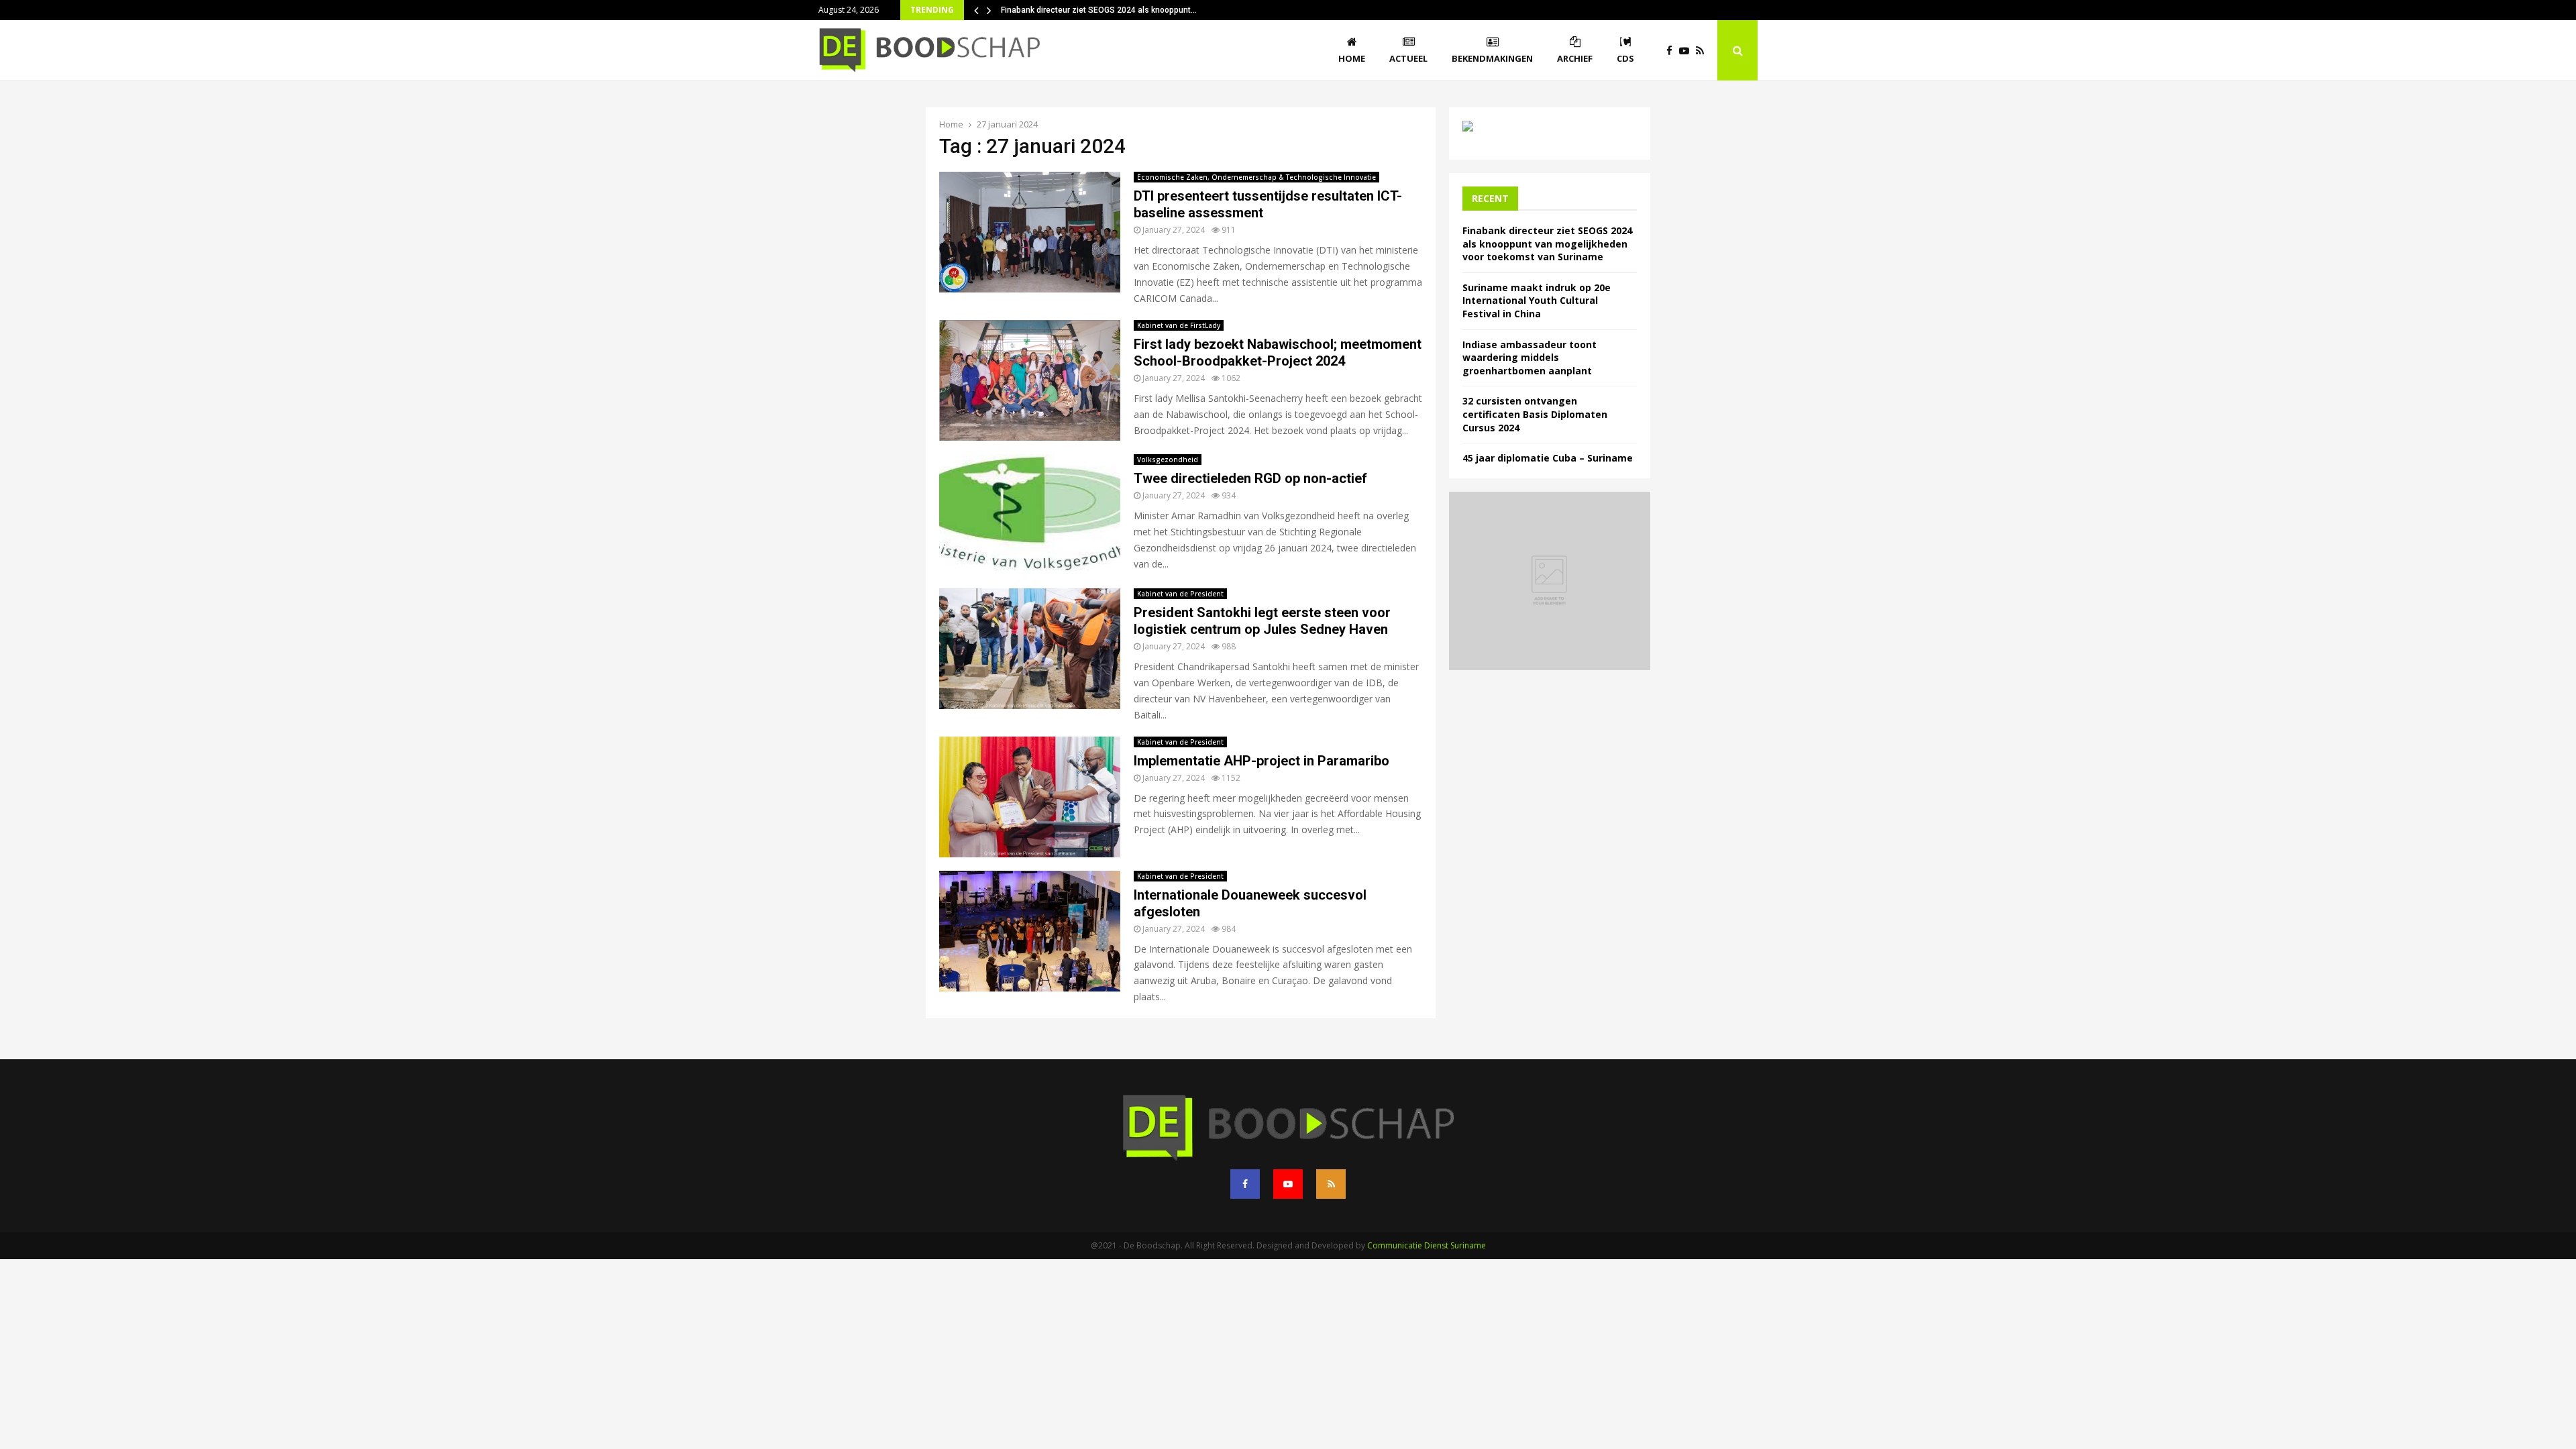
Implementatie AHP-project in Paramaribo (1262, 761)
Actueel (1408, 58)
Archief (1575, 58)
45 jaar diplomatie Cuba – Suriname (1548, 458)
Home (1352, 58)
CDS (1625, 58)
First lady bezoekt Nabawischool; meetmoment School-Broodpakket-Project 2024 (1278, 353)
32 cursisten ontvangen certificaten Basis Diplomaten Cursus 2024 (1535, 414)
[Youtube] (1687, 51)
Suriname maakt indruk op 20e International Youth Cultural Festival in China (1537, 301)
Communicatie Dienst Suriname (1427, 1245)
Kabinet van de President (1180, 594)
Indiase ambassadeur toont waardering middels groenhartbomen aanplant (1529, 358)
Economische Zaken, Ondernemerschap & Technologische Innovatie (1256, 177)
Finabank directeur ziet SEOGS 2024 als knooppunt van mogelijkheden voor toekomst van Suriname (1547, 244)
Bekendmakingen (1492, 58)
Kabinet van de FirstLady (1179, 325)
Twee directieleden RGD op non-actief (1250, 478)
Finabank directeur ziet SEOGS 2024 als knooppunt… (1099, 10)
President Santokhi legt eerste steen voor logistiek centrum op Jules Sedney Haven (1262, 621)
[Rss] (1703, 51)
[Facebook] (1673, 51)
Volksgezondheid (1168, 460)
